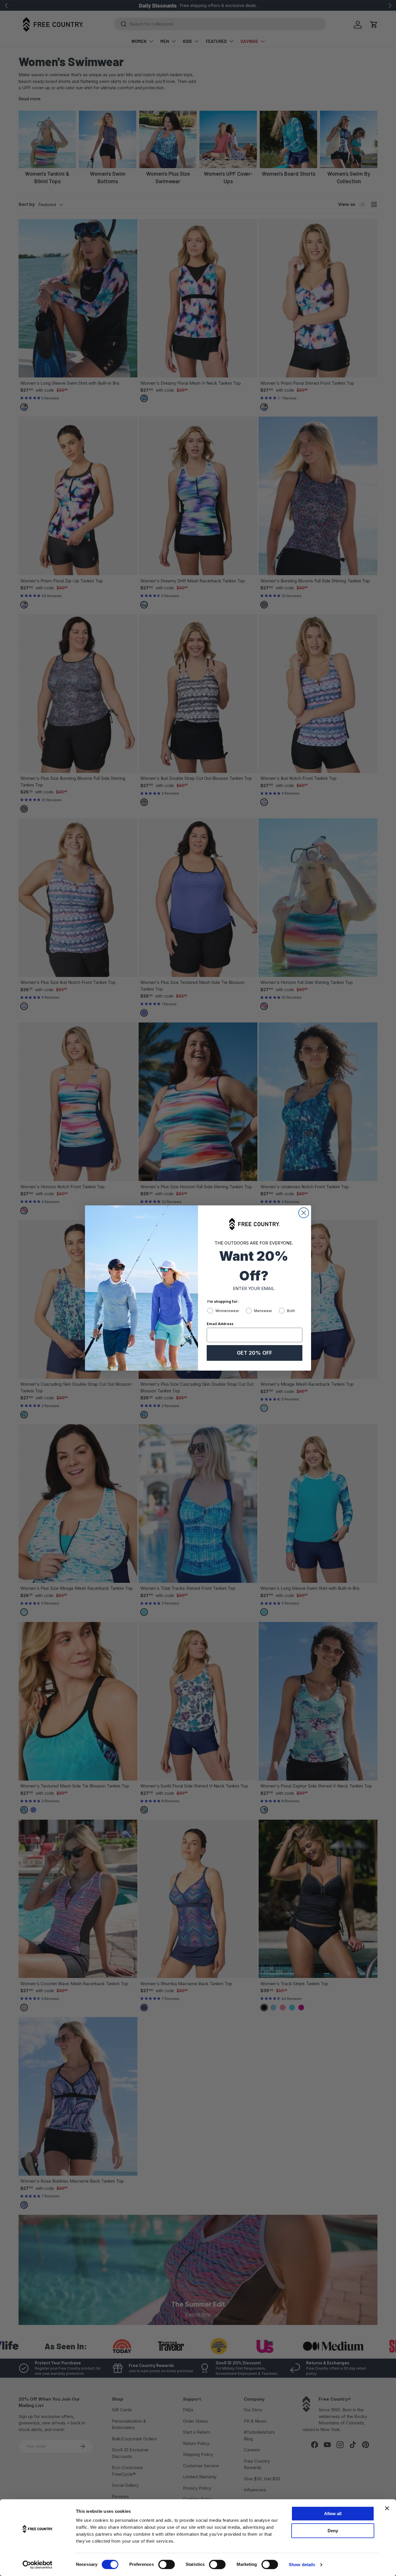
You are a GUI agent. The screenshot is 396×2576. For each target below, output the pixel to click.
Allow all (333, 2514)
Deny (333, 2531)
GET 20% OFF (255, 1353)
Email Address (220, 1324)
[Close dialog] (304, 1213)
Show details (302, 2565)
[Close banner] (387, 2508)
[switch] (167, 2564)
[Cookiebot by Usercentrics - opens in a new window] (38, 2565)
